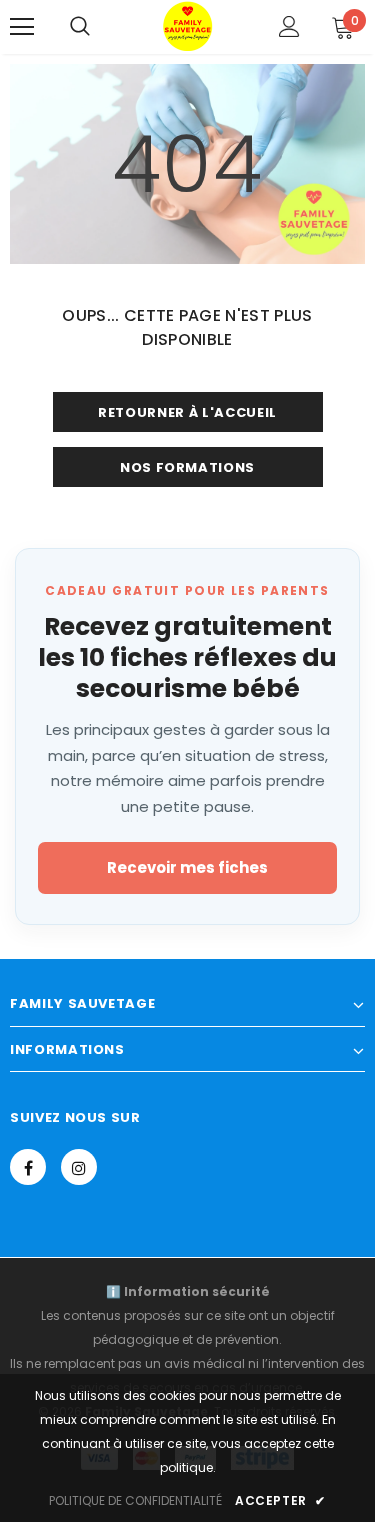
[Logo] (188, 26)
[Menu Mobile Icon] (22, 27)
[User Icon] (289, 26)
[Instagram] (79, 1167)
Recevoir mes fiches (187, 867)
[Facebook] (28, 1167)
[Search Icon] (80, 27)
